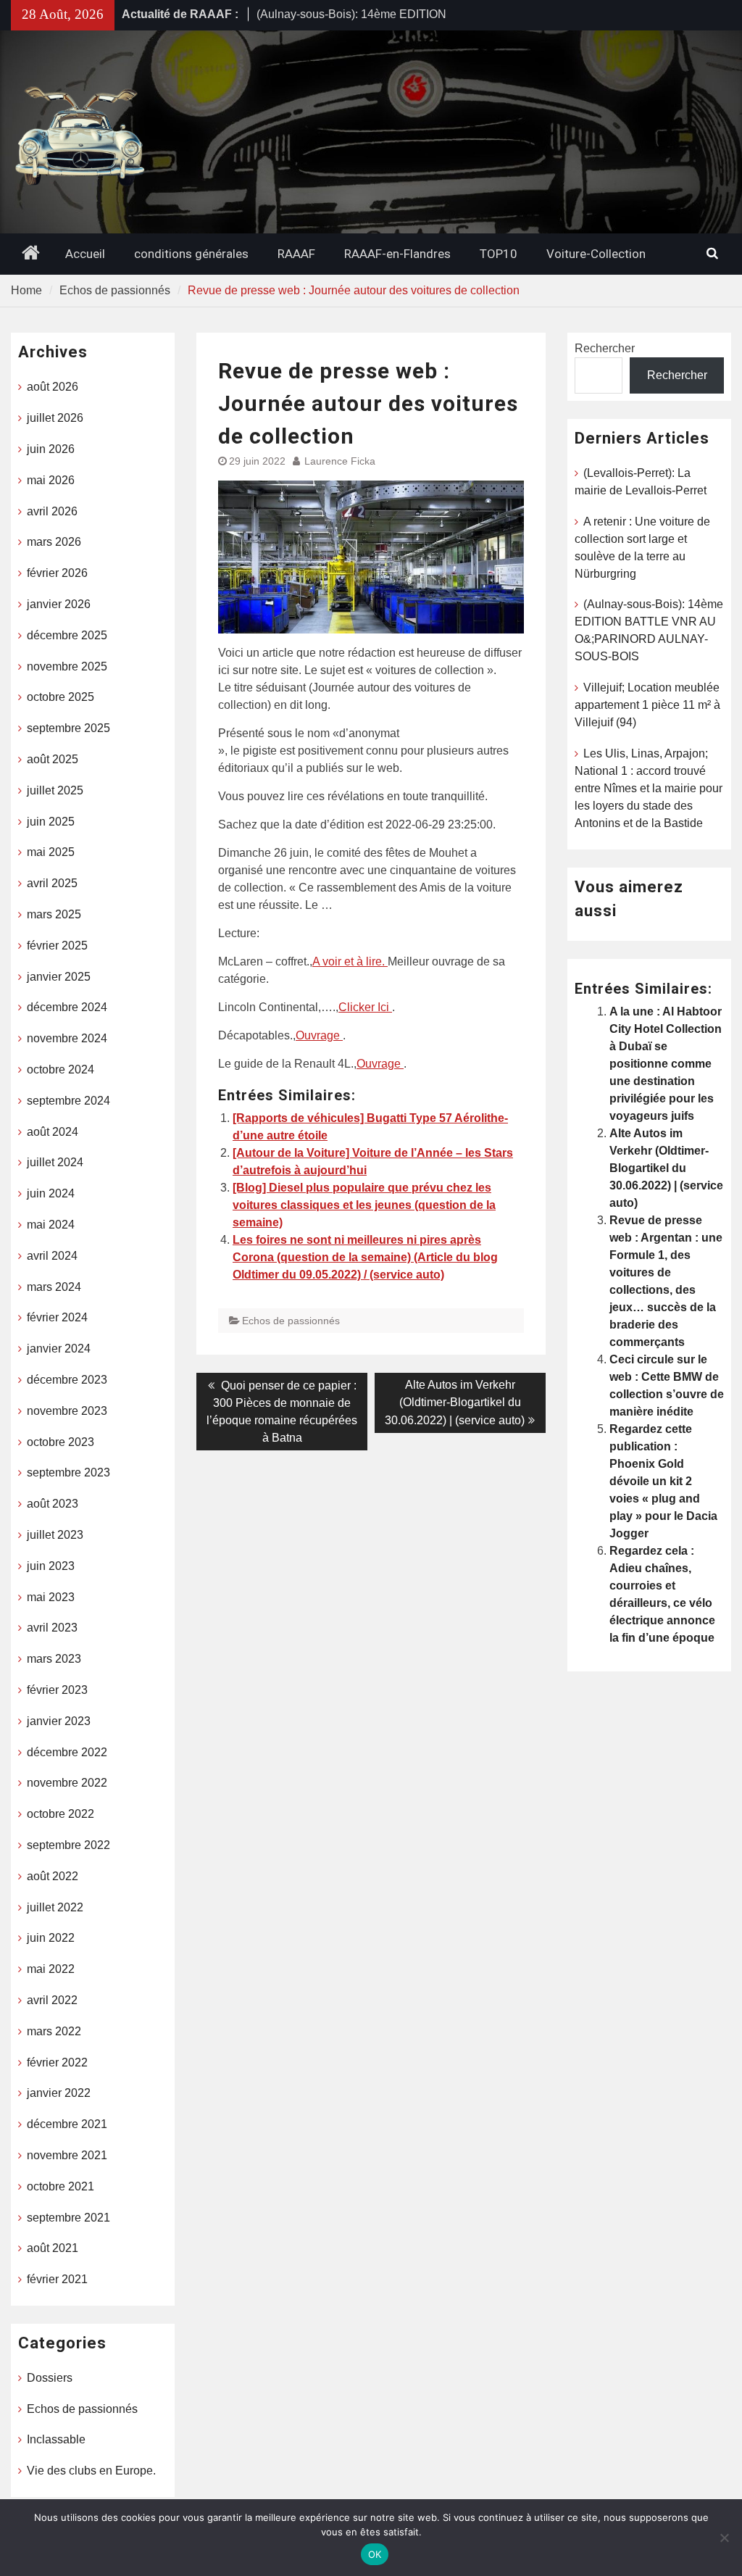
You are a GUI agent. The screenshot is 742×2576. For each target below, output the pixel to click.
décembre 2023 (67, 1380)
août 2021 (53, 2248)
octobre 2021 (61, 2186)
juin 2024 (51, 1193)
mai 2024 (51, 1225)
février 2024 (57, 1317)
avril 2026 (52, 511)
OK (375, 2554)
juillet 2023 (55, 1535)
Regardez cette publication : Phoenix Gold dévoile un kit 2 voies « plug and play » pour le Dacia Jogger (663, 1481)
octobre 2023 (61, 1442)
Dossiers (50, 2378)
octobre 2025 (61, 697)
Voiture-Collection (596, 254)
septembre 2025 (68, 728)
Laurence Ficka (340, 461)
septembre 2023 (68, 1472)
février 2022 (57, 2062)
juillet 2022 (55, 1907)
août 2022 (53, 1876)
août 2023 (53, 1504)
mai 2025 (51, 852)
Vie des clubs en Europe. (91, 2471)
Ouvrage (319, 1035)
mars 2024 (54, 1287)
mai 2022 (51, 1969)
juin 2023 (51, 1566)
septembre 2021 (68, 2218)
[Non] (724, 2538)
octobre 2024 (61, 1069)
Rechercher (605, 348)
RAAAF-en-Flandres (397, 254)
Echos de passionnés (291, 1321)
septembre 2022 (68, 1845)
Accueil (85, 254)
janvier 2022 (59, 2093)
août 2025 (53, 759)
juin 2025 (51, 822)
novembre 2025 (67, 666)
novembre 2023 (67, 1411)
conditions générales (191, 254)
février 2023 (57, 1690)
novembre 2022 (67, 1783)
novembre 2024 (67, 1038)
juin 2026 (51, 449)
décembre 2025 (67, 635)
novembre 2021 (67, 2155)
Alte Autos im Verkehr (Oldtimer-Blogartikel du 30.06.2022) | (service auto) (666, 1168)
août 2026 (53, 387)
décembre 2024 (67, 1007)
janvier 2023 (59, 1721)
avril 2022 (52, 2000)
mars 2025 (54, 914)
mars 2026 (54, 542)
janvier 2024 (59, 1349)
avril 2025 (52, 883)
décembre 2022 (67, 1752)
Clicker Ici (365, 1007)
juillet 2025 (55, 790)
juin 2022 (51, 1938)
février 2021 (57, 2279)
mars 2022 (54, 2031)
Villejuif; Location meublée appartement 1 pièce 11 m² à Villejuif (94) (647, 705)
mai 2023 (51, 1597)
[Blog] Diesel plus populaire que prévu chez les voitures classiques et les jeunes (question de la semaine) (364, 1205)
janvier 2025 (59, 977)
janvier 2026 (59, 604)
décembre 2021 (67, 2124)
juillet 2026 (55, 418)
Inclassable (56, 2439)
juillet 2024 (55, 1162)
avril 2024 (52, 1256)
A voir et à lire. (350, 961)
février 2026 (57, 573)
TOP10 (499, 254)
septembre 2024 (68, 1101)
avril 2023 (52, 1628)
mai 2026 (51, 480)
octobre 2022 (61, 1814)
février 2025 (57, 946)
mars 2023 (54, 1659)
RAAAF (296, 254)
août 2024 (53, 1132)
